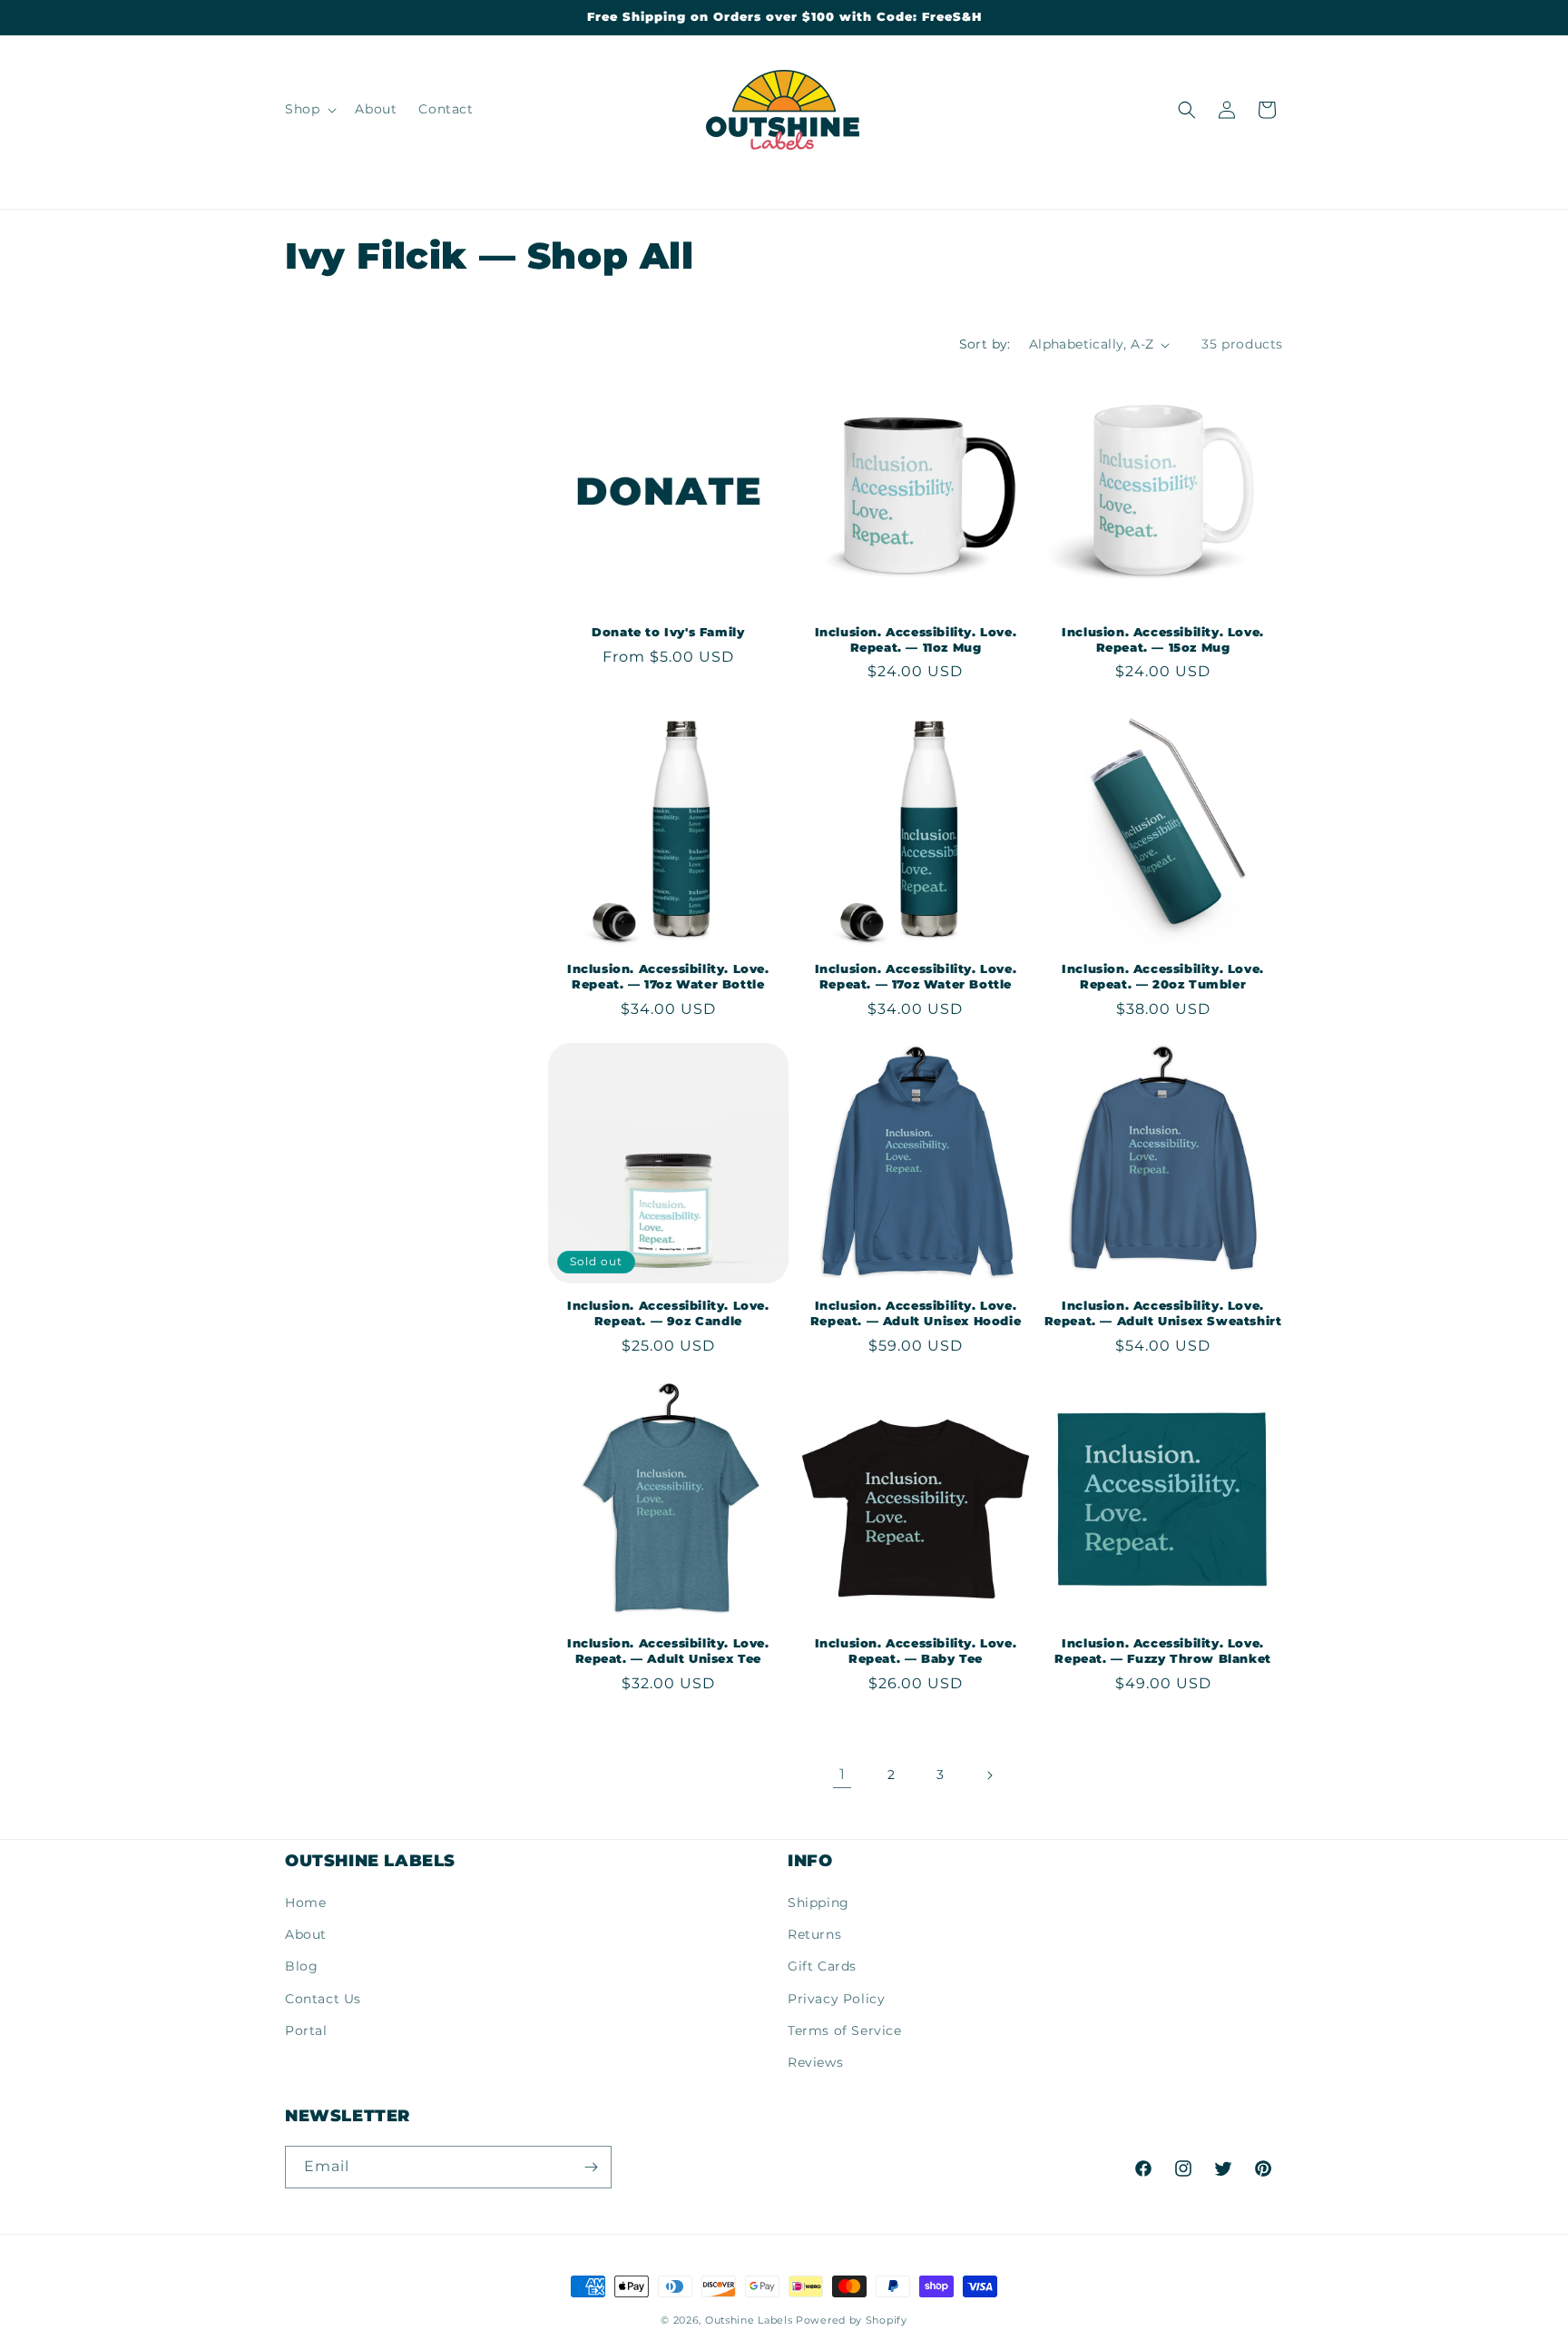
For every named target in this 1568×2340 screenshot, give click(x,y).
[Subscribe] (591, 2167)
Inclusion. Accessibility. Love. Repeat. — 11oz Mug (916, 639)
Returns (814, 1934)
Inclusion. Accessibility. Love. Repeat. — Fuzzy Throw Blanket (1162, 1651)
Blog (301, 1966)
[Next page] (989, 1775)
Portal (306, 2030)
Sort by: (985, 344)
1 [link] (843, 1774)
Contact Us (323, 1999)
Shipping (818, 1902)
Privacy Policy (836, 1999)
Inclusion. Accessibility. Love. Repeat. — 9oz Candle (668, 1313)
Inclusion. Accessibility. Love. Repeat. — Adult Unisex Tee (668, 1651)
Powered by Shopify (852, 2320)
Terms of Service (845, 2030)
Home (305, 1902)
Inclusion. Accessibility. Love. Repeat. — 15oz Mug (1163, 639)
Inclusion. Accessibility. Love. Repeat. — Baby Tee (916, 1651)
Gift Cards (822, 1966)
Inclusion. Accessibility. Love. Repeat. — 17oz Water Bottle (668, 976)
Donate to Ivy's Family (668, 632)
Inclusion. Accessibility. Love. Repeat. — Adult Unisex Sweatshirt (1163, 1313)
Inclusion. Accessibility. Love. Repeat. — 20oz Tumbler (1163, 976)
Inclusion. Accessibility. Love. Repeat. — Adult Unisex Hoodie (916, 1313)
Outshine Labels (749, 2320)
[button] (309, 109)
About (306, 1934)
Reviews (815, 2062)
